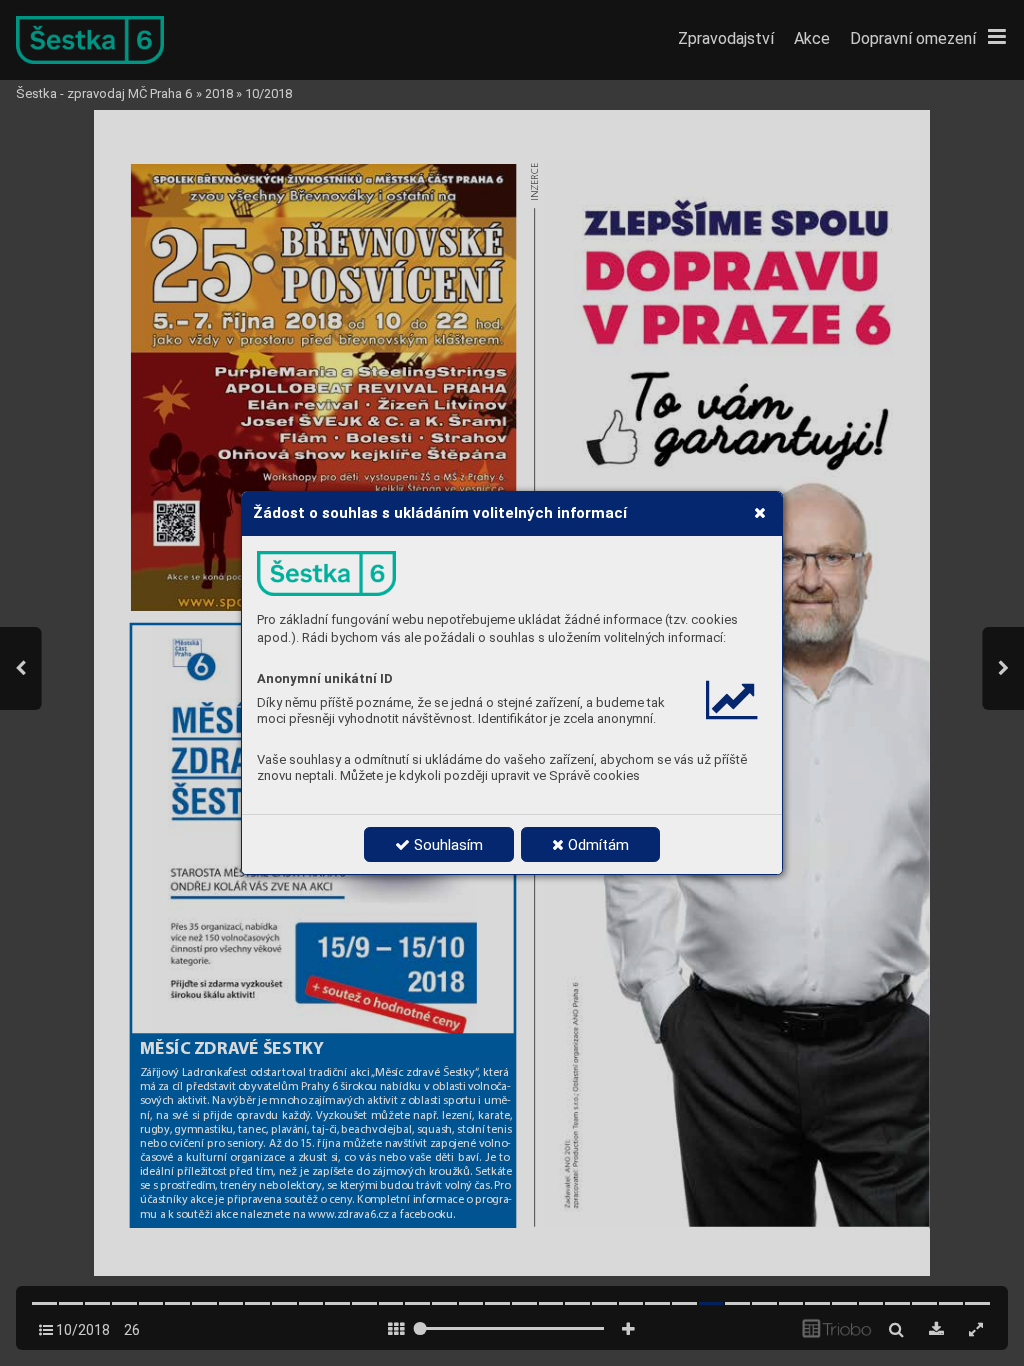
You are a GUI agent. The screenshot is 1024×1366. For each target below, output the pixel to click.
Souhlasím (446, 845)
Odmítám (596, 845)
